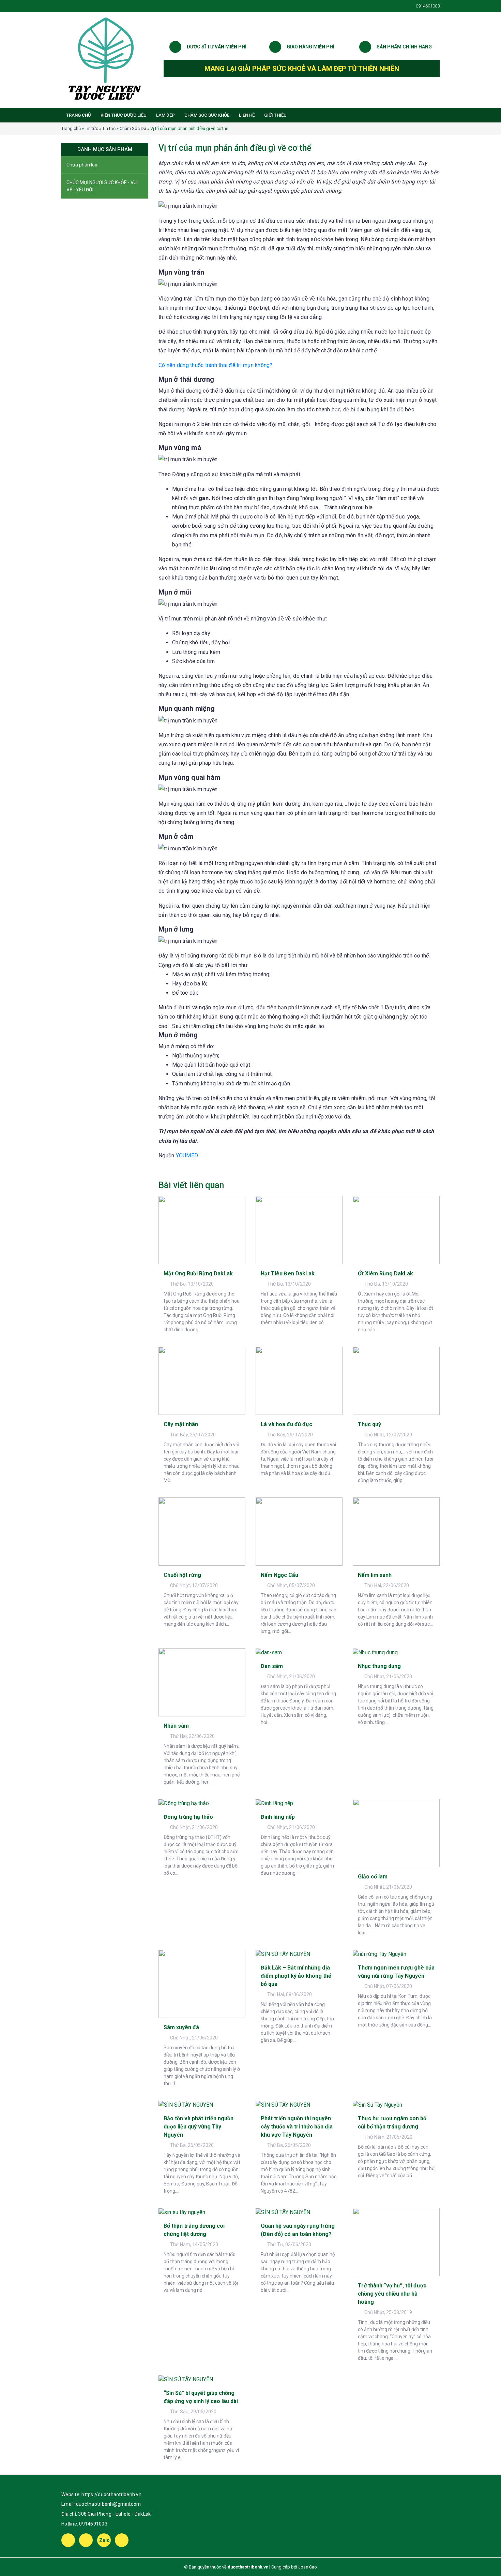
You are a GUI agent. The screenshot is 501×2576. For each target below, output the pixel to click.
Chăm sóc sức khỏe (207, 115)
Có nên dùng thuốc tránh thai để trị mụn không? (216, 365)
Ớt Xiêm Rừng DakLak (385, 1274)
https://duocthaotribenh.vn (111, 2494)
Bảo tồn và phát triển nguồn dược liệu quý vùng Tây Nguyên (199, 2127)
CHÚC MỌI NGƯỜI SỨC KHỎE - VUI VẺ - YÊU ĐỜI (102, 186)
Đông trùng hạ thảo (188, 1817)
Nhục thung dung (379, 1666)
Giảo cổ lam (373, 1877)
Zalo (105, 2540)
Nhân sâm (176, 1726)
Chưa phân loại (82, 165)
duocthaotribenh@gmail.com (108, 2504)
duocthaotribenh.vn (248, 2567)
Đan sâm (272, 1666)
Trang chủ (79, 115)
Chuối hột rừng (182, 1575)
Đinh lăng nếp (278, 1817)
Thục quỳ (369, 1424)
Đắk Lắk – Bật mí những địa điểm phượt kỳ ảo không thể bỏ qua (296, 1976)
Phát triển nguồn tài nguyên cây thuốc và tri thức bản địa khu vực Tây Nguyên (297, 2127)
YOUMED (187, 1155)
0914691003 (93, 2524)
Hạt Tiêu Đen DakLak (288, 1274)
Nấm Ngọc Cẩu (279, 1575)
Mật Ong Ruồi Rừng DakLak (198, 1274)
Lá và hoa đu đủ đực (286, 1424)
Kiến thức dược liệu (124, 115)
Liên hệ (247, 115)
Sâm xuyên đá (181, 2027)
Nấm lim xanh (375, 1575)
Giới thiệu (275, 115)
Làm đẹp (165, 115)
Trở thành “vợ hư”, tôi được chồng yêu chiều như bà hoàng (392, 2294)
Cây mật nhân (181, 1424)
